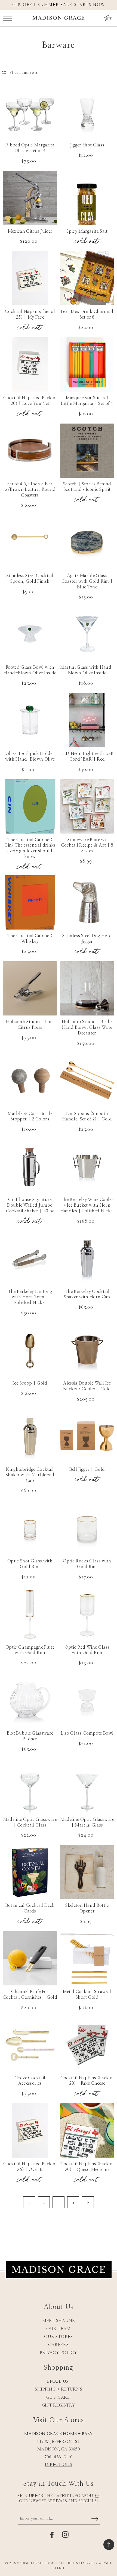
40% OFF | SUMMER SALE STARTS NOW (58, 5)
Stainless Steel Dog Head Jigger (87, 939)
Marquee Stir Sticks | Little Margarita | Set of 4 (87, 401)
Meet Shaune (59, 2321)
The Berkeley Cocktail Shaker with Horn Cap (87, 1294)
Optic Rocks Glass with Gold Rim (87, 1564)
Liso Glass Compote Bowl (87, 1733)
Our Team (59, 2329)
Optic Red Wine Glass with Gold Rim (87, 1650)
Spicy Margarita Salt (87, 231)
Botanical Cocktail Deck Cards (30, 1908)
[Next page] (88, 2202)
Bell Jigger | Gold (87, 1469)
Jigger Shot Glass (87, 145)
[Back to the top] (109, 2545)
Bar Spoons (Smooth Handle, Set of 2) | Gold (87, 1116)
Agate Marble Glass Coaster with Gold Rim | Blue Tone (87, 581)
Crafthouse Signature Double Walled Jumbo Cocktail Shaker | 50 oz (30, 1205)
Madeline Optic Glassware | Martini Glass (87, 1822)
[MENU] (7, 18)
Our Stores (59, 2337)
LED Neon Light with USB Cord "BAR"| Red (87, 756)
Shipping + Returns (59, 2389)
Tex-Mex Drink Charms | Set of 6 (87, 314)
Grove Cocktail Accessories (30, 2081)
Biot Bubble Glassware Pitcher (30, 1736)
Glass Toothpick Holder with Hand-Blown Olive (30, 756)
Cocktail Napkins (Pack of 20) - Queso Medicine (87, 2167)
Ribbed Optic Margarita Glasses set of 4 (30, 148)
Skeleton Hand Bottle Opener (87, 1908)
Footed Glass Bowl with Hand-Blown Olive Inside (30, 670)
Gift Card (59, 2397)
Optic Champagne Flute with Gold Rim (30, 1650)
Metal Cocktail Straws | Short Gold (87, 1995)
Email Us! (59, 2381)
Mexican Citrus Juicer (30, 231)
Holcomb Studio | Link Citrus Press (30, 1025)
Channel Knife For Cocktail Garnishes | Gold (30, 1995)
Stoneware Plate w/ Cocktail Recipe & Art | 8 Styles (87, 845)
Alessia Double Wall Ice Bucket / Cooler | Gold (87, 1386)
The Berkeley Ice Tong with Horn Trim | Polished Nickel (30, 1297)
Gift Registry (59, 2405)
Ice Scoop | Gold (30, 1383)
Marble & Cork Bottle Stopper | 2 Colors (30, 1116)
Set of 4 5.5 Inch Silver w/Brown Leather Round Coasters (30, 490)
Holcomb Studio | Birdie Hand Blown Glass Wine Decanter (87, 1027)
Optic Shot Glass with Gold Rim (30, 1564)
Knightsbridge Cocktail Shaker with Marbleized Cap (30, 1475)
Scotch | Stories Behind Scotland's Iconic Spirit (87, 487)
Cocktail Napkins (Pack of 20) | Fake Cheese (87, 2081)
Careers (58, 2345)
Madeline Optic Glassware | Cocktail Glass (30, 1822)
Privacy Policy (59, 2353)
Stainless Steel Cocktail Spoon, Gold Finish (30, 579)
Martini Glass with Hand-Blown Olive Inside (87, 670)
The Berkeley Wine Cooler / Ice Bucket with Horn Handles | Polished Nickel (87, 1205)
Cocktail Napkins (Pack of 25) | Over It (30, 2167)
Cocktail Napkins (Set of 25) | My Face (30, 314)
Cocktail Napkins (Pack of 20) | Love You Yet (30, 401)
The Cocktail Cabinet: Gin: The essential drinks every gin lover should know (30, 848)
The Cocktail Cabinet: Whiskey (30, 939)
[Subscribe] (95, 2519)
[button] (7, 18)
